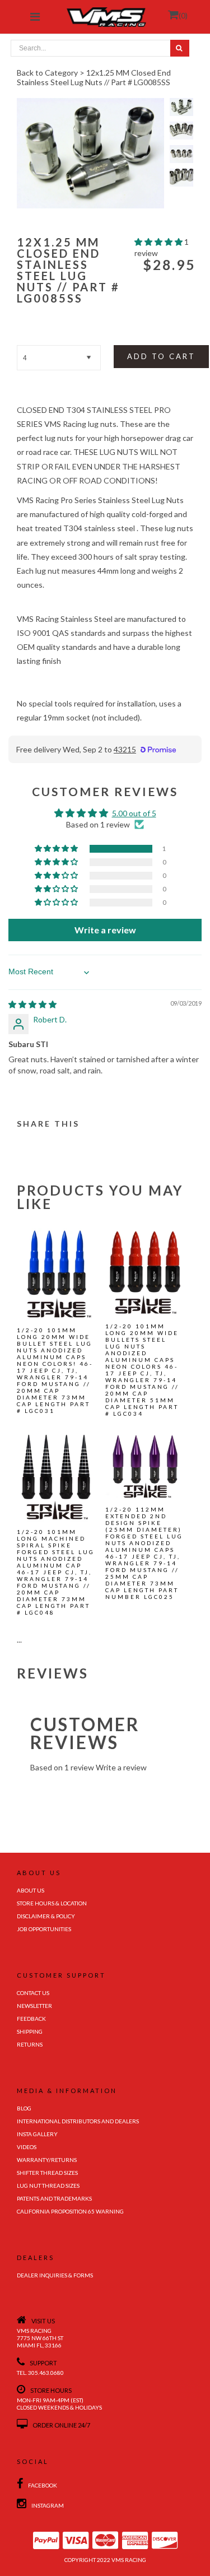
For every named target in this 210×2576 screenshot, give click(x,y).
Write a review (121, 1767)
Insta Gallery (37, 2134)
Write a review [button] (105, 930)
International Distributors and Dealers (78, 2121)
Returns (30, 2044)
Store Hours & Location (52, 1903)
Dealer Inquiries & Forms (55, 2275)
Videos (27, 2147)
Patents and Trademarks (54, 2198)
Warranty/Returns (47, 2160)
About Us (31, 1890)
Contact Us (33, 1993)
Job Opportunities (44, 1929)
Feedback (31, 2019)
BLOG (24, 2108)
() (183, 15)
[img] (32, 1004)
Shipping (30, 2031)
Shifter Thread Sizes (47, 2173)
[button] (159, 242)
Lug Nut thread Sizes (48, 2186)
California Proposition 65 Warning (70, 2211)
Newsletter (34, 2006)
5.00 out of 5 (134, 813)
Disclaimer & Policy (46, 1916)
